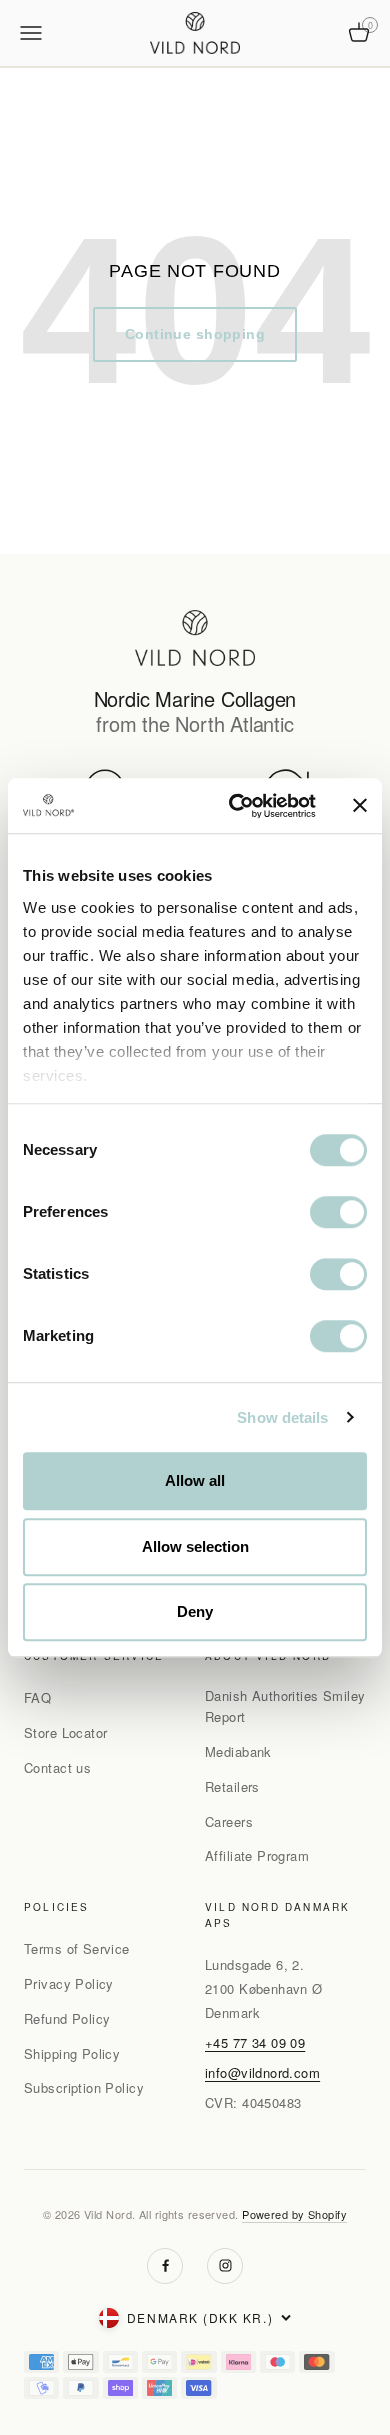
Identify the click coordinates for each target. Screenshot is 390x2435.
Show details (282, 1417)
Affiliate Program (257, 1855)
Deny (195, 1611)
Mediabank (238, 1751)
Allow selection (195, 1546)
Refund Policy (67, 2018)
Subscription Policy (84, 2087)
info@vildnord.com (262, 2072)
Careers (229, 1821)
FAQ (37, 1697)
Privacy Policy (69, 1983)
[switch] (338, 1212)
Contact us (57, 1767)
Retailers (232, 1786)
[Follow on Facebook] (165, 2266)
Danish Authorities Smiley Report (285, 1706)
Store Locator (65, 1732)
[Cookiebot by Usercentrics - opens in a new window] (236, 806)
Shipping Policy (72, 2053)
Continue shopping (195, 334)
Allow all (195, 1480)
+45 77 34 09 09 (255, 2042)
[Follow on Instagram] (225, 2266)
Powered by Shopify (294, 2214)
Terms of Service (77, 1948)
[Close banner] (360, 806)
